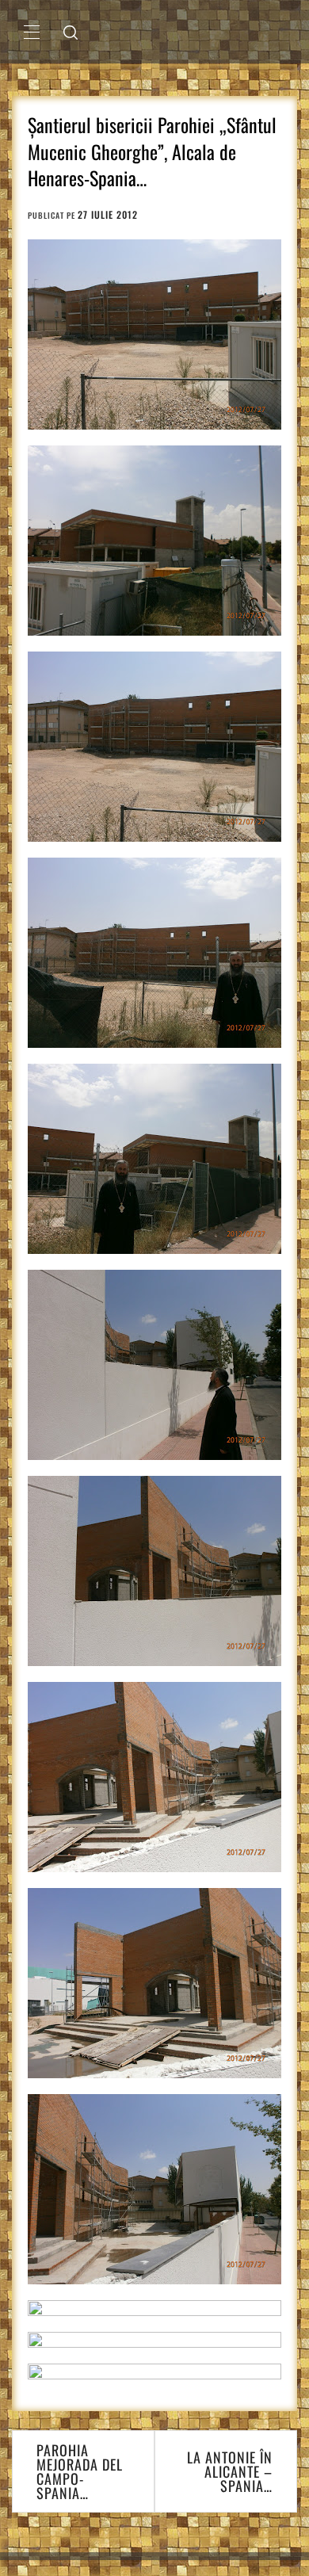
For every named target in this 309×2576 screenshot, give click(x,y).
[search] (71, 32)
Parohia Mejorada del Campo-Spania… (80, 2471)
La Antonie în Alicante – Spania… (230, 2471)
